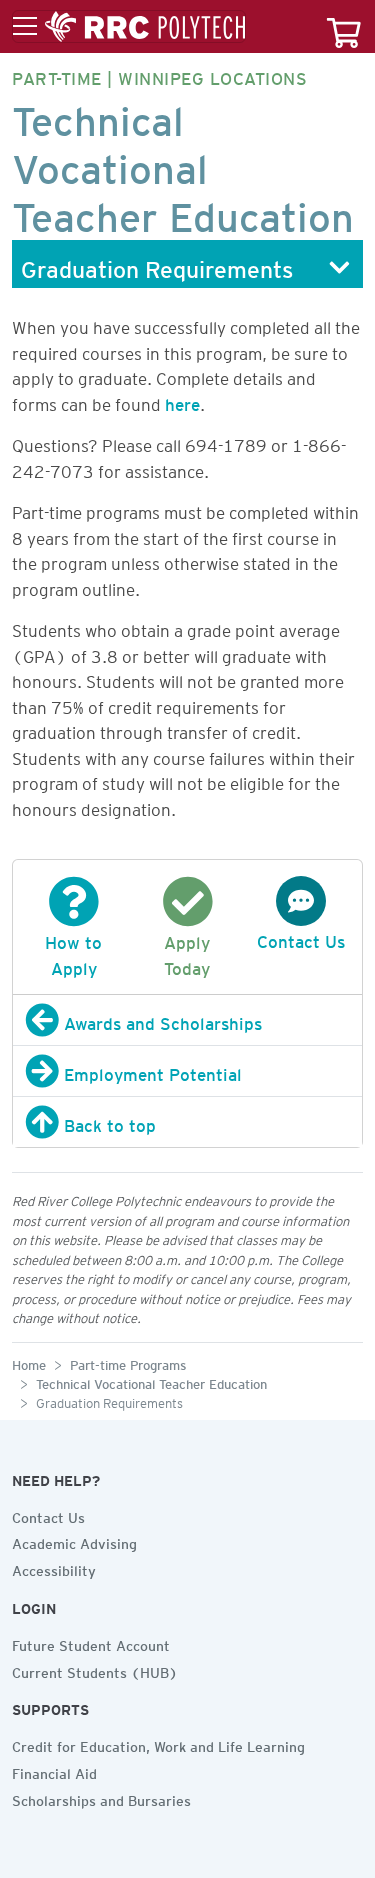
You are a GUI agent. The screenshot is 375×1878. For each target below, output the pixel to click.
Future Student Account (91, 1643)
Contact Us (48, 1515)
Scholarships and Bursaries (101, 1798)
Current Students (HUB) (95, 1670)
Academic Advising (74, 1541)
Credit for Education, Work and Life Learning (158, 1744)
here (182, 401)
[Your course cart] (344, 26)
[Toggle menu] (129, 27)
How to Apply (73, 952)
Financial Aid (54, 1771)
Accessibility (54, 1568)
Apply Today (187, 952)
